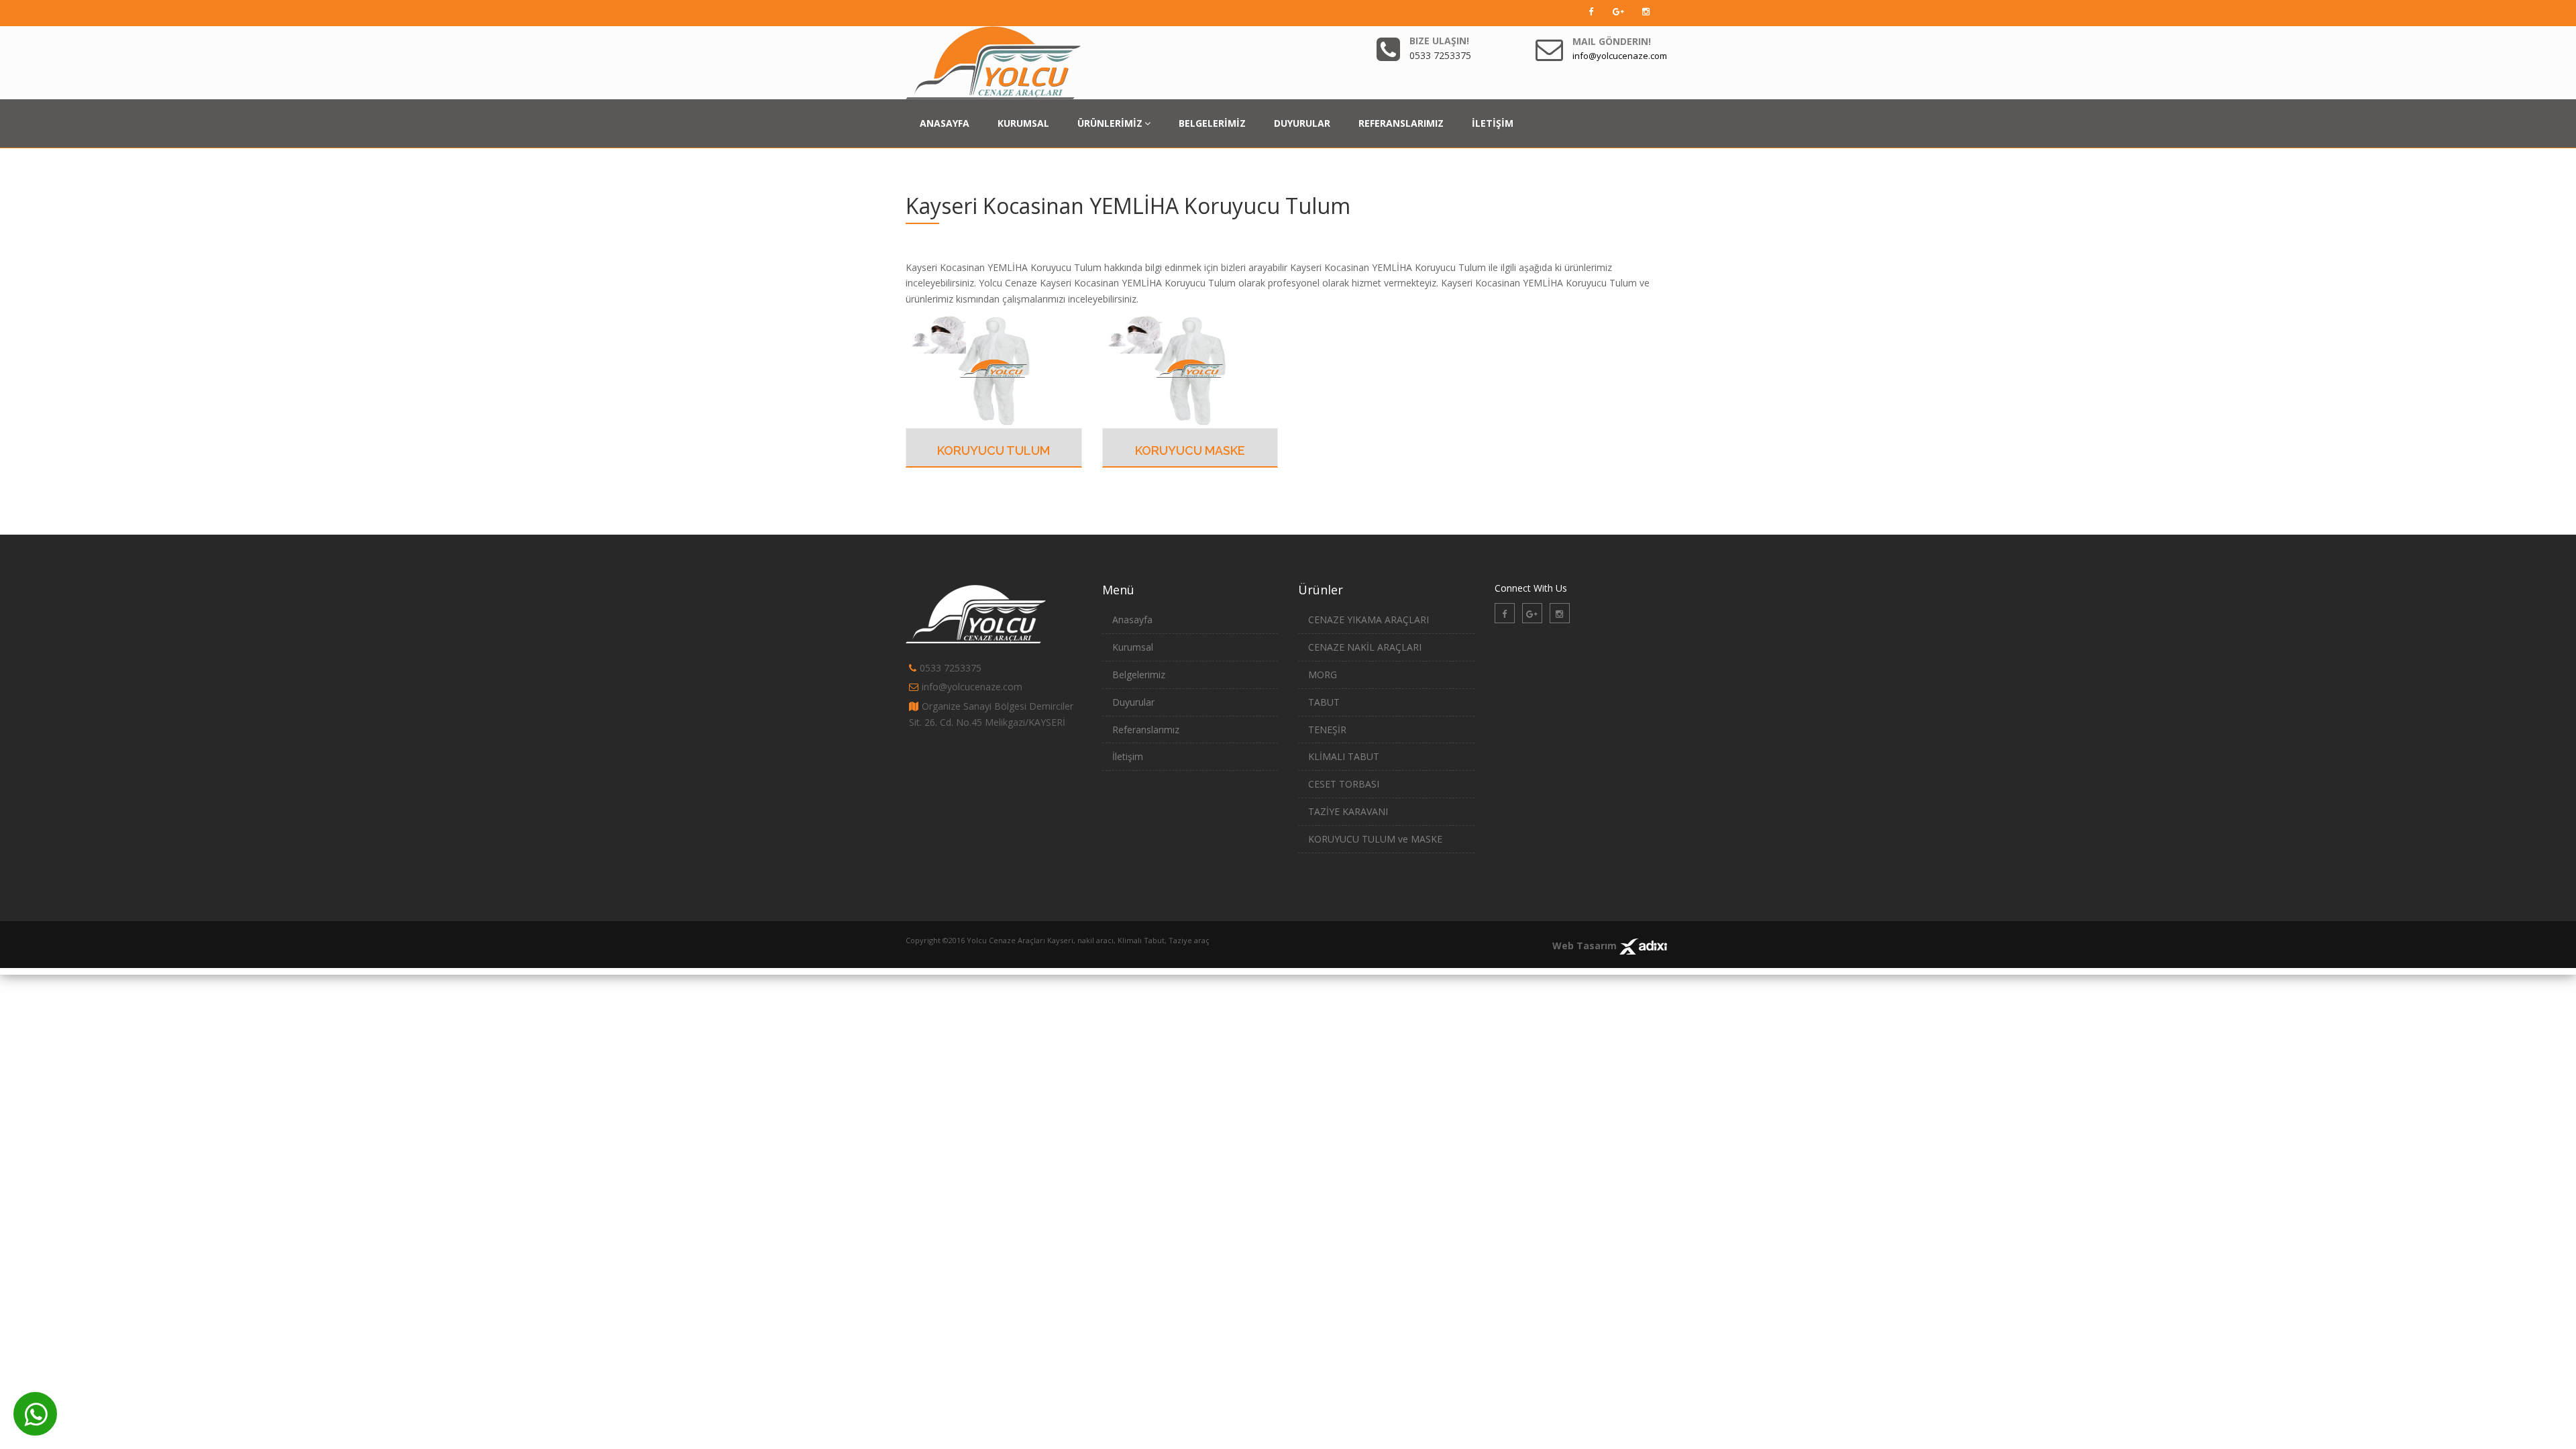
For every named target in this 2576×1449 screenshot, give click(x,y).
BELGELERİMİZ (1212, 123)
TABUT (1324, 702)
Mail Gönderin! (1612, 41)
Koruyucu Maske (1190, 450)
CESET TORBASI (1344, 784)
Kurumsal (1133, 647)
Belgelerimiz (1139, 675)
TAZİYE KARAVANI (1348, 811)
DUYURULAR (1302, 123)
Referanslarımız (1146, 730)
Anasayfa (1132, 620)
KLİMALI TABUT (1344, 756)
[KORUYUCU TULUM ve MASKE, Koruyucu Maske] (1190, 370)
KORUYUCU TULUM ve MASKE (1375, 839)
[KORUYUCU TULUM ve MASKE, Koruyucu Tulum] (994, 370)
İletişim (1128, 756)
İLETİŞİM (1493, 123)
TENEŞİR (1327, 730)
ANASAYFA (945, 123)
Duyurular (1133, 702)
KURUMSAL (1023, 123)
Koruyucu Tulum (994, 450)
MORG (1323, 675)
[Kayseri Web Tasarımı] (1643, 946)
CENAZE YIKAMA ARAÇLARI (1368, 620)
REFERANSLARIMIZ (1401, 123)
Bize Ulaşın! (1439, 41)
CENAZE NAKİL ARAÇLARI (1365, 647)
